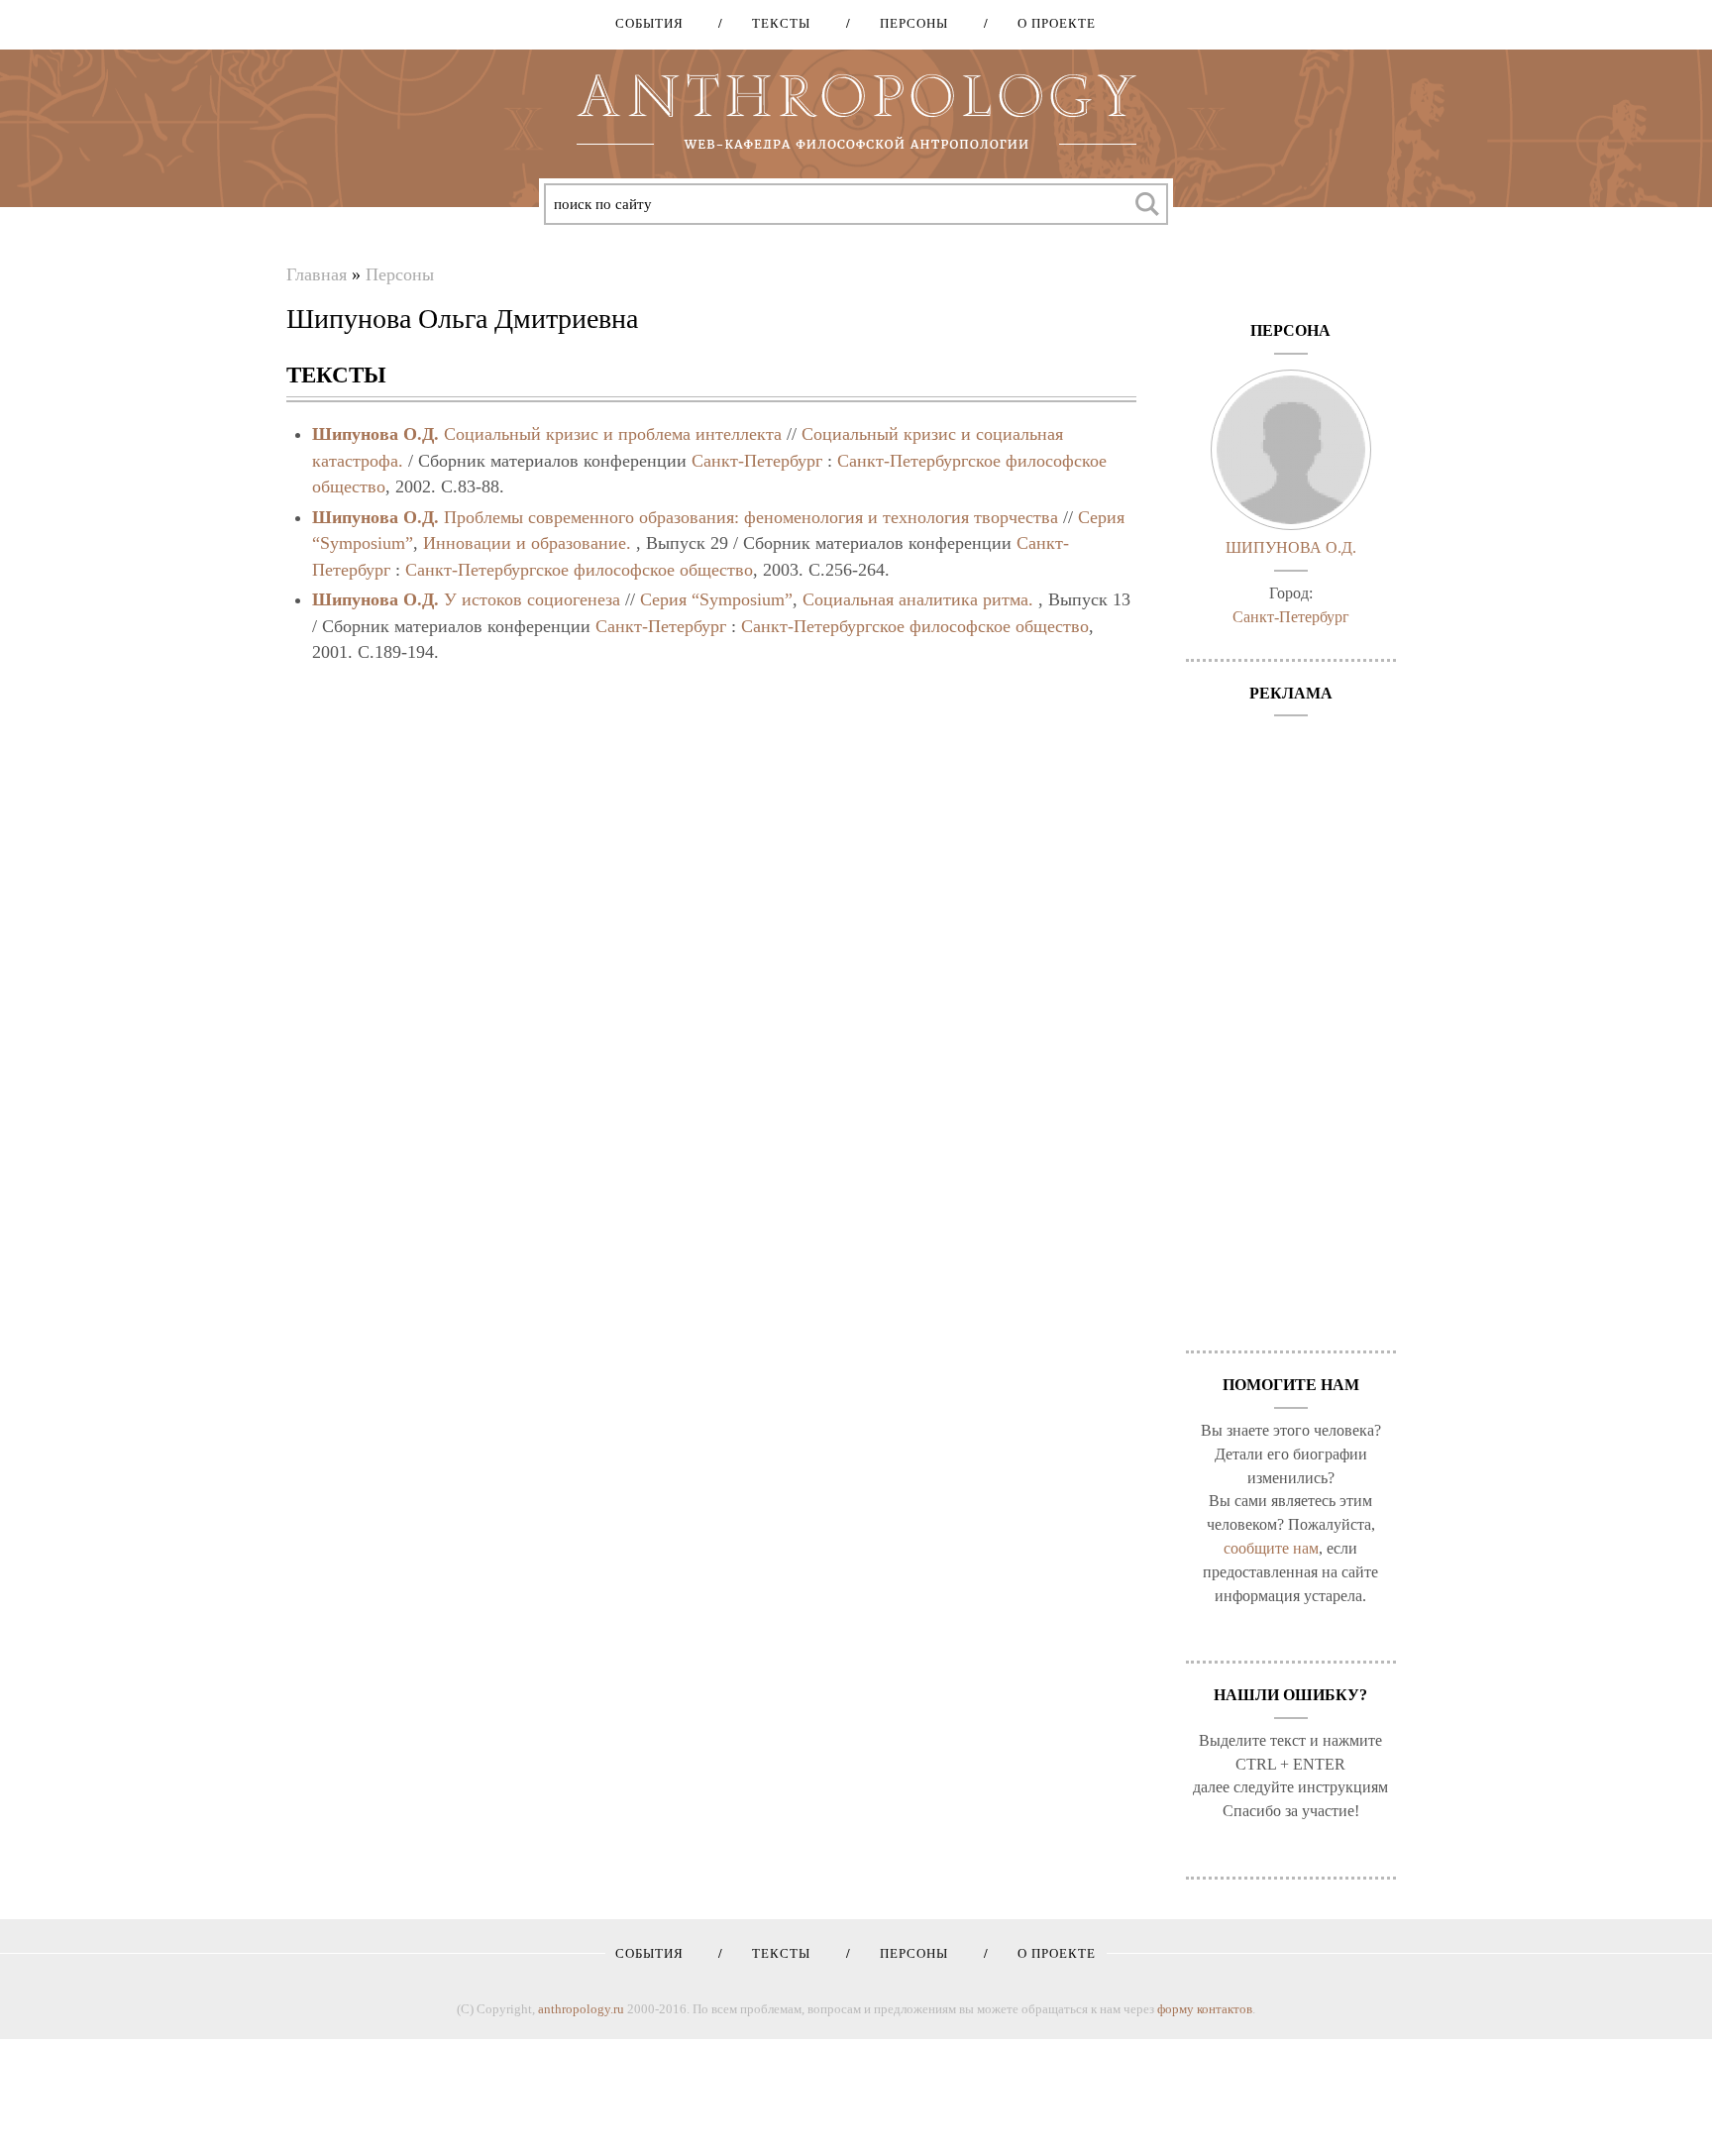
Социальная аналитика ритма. (918, 599)
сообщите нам (1271, 1548)
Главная (317, 274)
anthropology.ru (581, 2009)
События (649, 23)
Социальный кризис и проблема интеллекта (613, 434)
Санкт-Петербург (757, 461)
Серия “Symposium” (716, 599)
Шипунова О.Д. (375, 434)
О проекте (1050, 23)
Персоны (907, 23)
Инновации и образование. (527, 543)
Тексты (774, 23)
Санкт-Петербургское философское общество (579, 570)
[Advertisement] (1291, 1024)
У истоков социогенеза (532, 599)
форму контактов (1205, 2009)
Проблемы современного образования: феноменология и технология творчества (751, 517)
